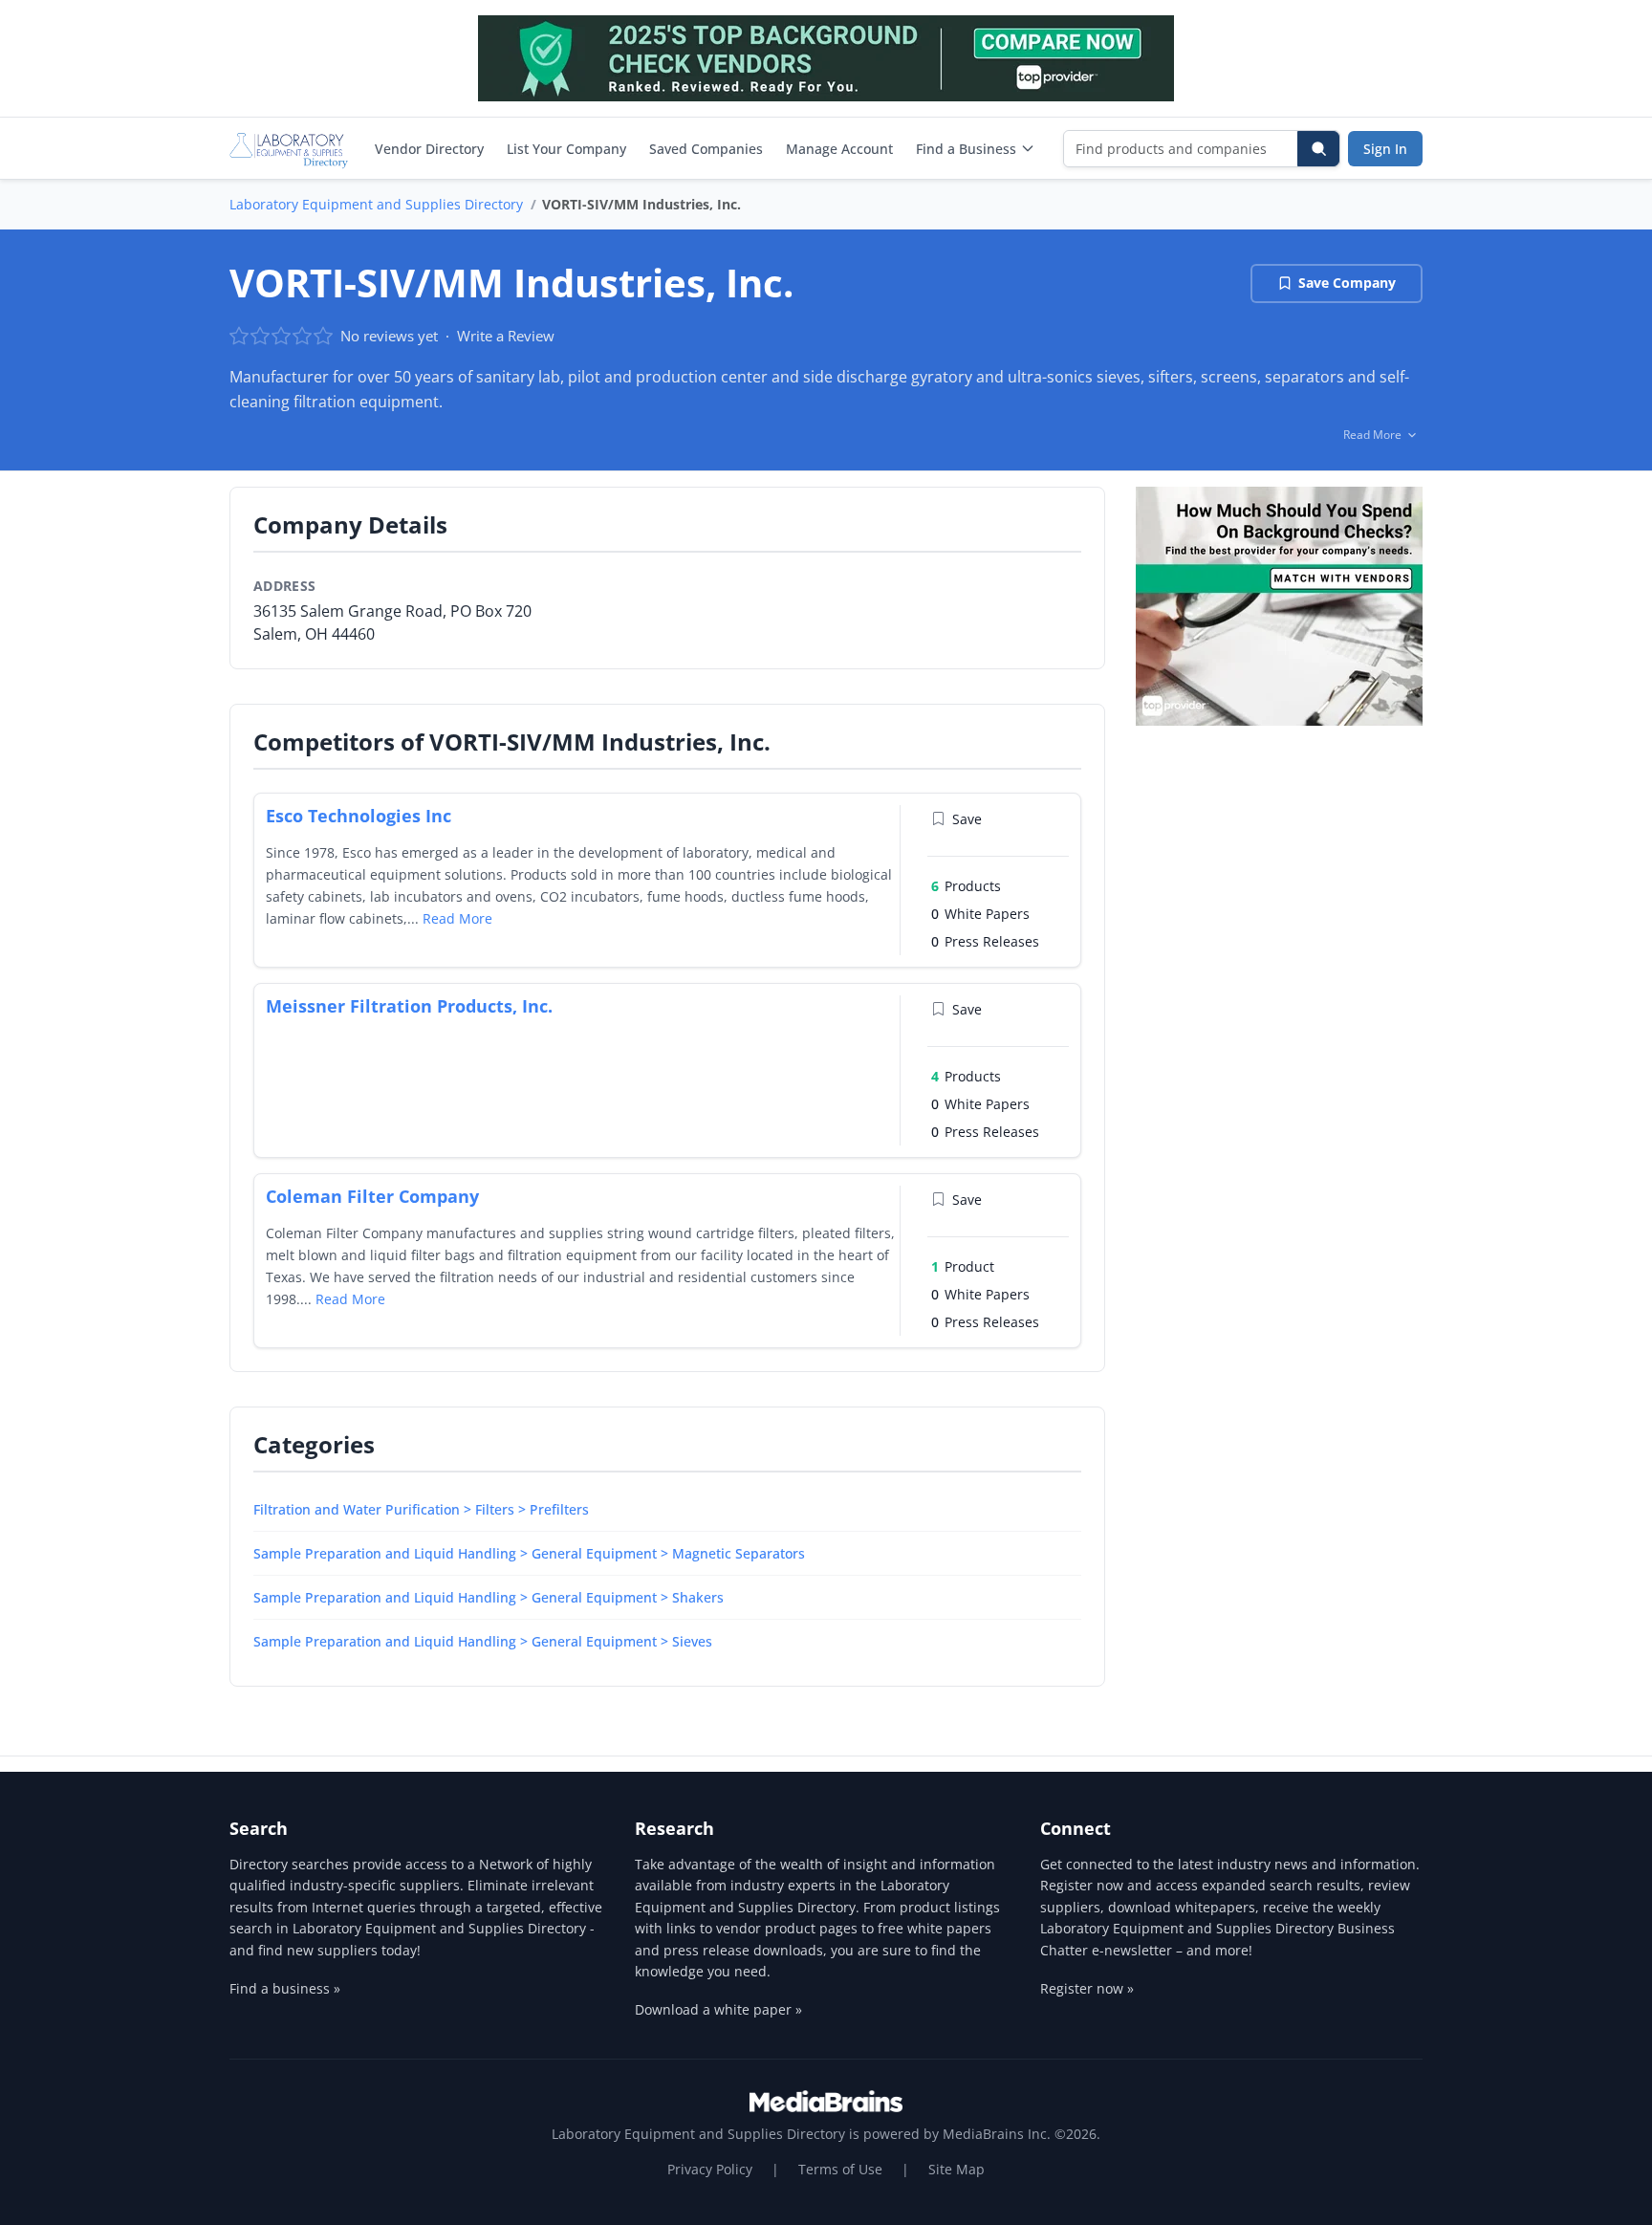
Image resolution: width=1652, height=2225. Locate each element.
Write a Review (506, 336)
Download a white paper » (718, 2009)
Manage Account (839, 149)
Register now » (1087, 1988)
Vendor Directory (429, 149)
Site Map (956, 2169)
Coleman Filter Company (372, 1196)
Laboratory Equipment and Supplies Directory (376, 204)
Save (967, 819)
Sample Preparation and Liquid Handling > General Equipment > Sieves (483, 1641)
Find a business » (285, 1988)
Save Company (1347, 283)
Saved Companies (706, 149)
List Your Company (566, 149)
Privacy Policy (710, 2169)
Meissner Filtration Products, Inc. (409, 1006)
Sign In (1385, 149)
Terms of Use (840, 2169)
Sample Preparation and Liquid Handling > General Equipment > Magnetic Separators (529, 1553)
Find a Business (966, 149)
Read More (457, 918)
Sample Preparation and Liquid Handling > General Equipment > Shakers (489, 1597)
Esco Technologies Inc (359, 816)
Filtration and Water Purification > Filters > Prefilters (421, 1509)
